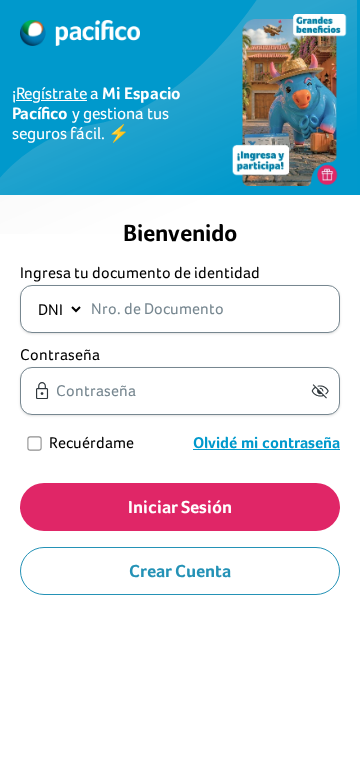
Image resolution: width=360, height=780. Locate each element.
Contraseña (60, 354)
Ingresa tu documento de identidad (140, 272)
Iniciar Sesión (180, 506)
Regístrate (51, 93)
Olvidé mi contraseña (266, 442)
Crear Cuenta (180, 570)
